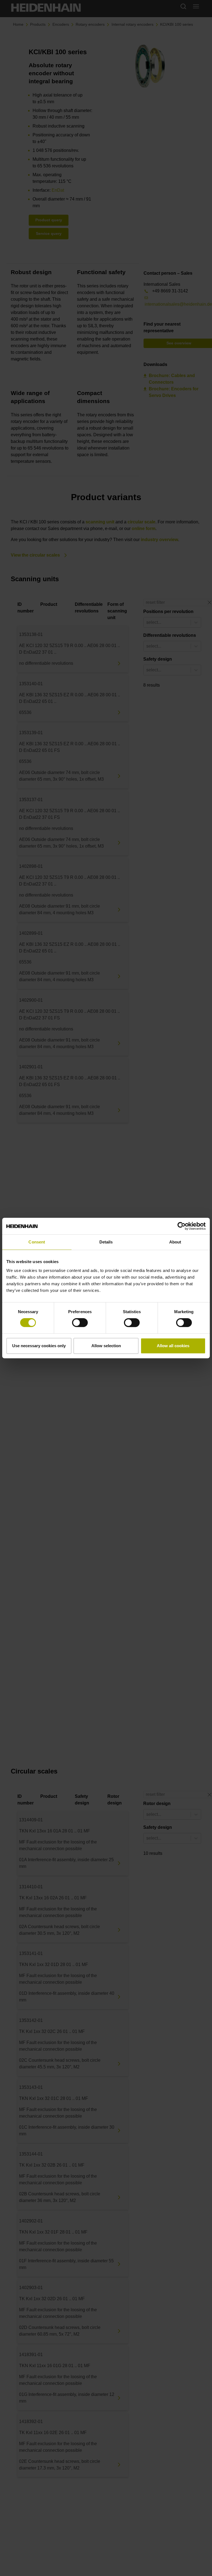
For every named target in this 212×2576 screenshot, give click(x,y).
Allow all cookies (173, 1346)
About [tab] (175, 1242)
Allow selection (106, 1346)
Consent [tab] (37, 1242)
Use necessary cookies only (39, 1346)
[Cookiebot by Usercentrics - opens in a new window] (181, 1226)
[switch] (80, 1323)
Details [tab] (106, 1242)
